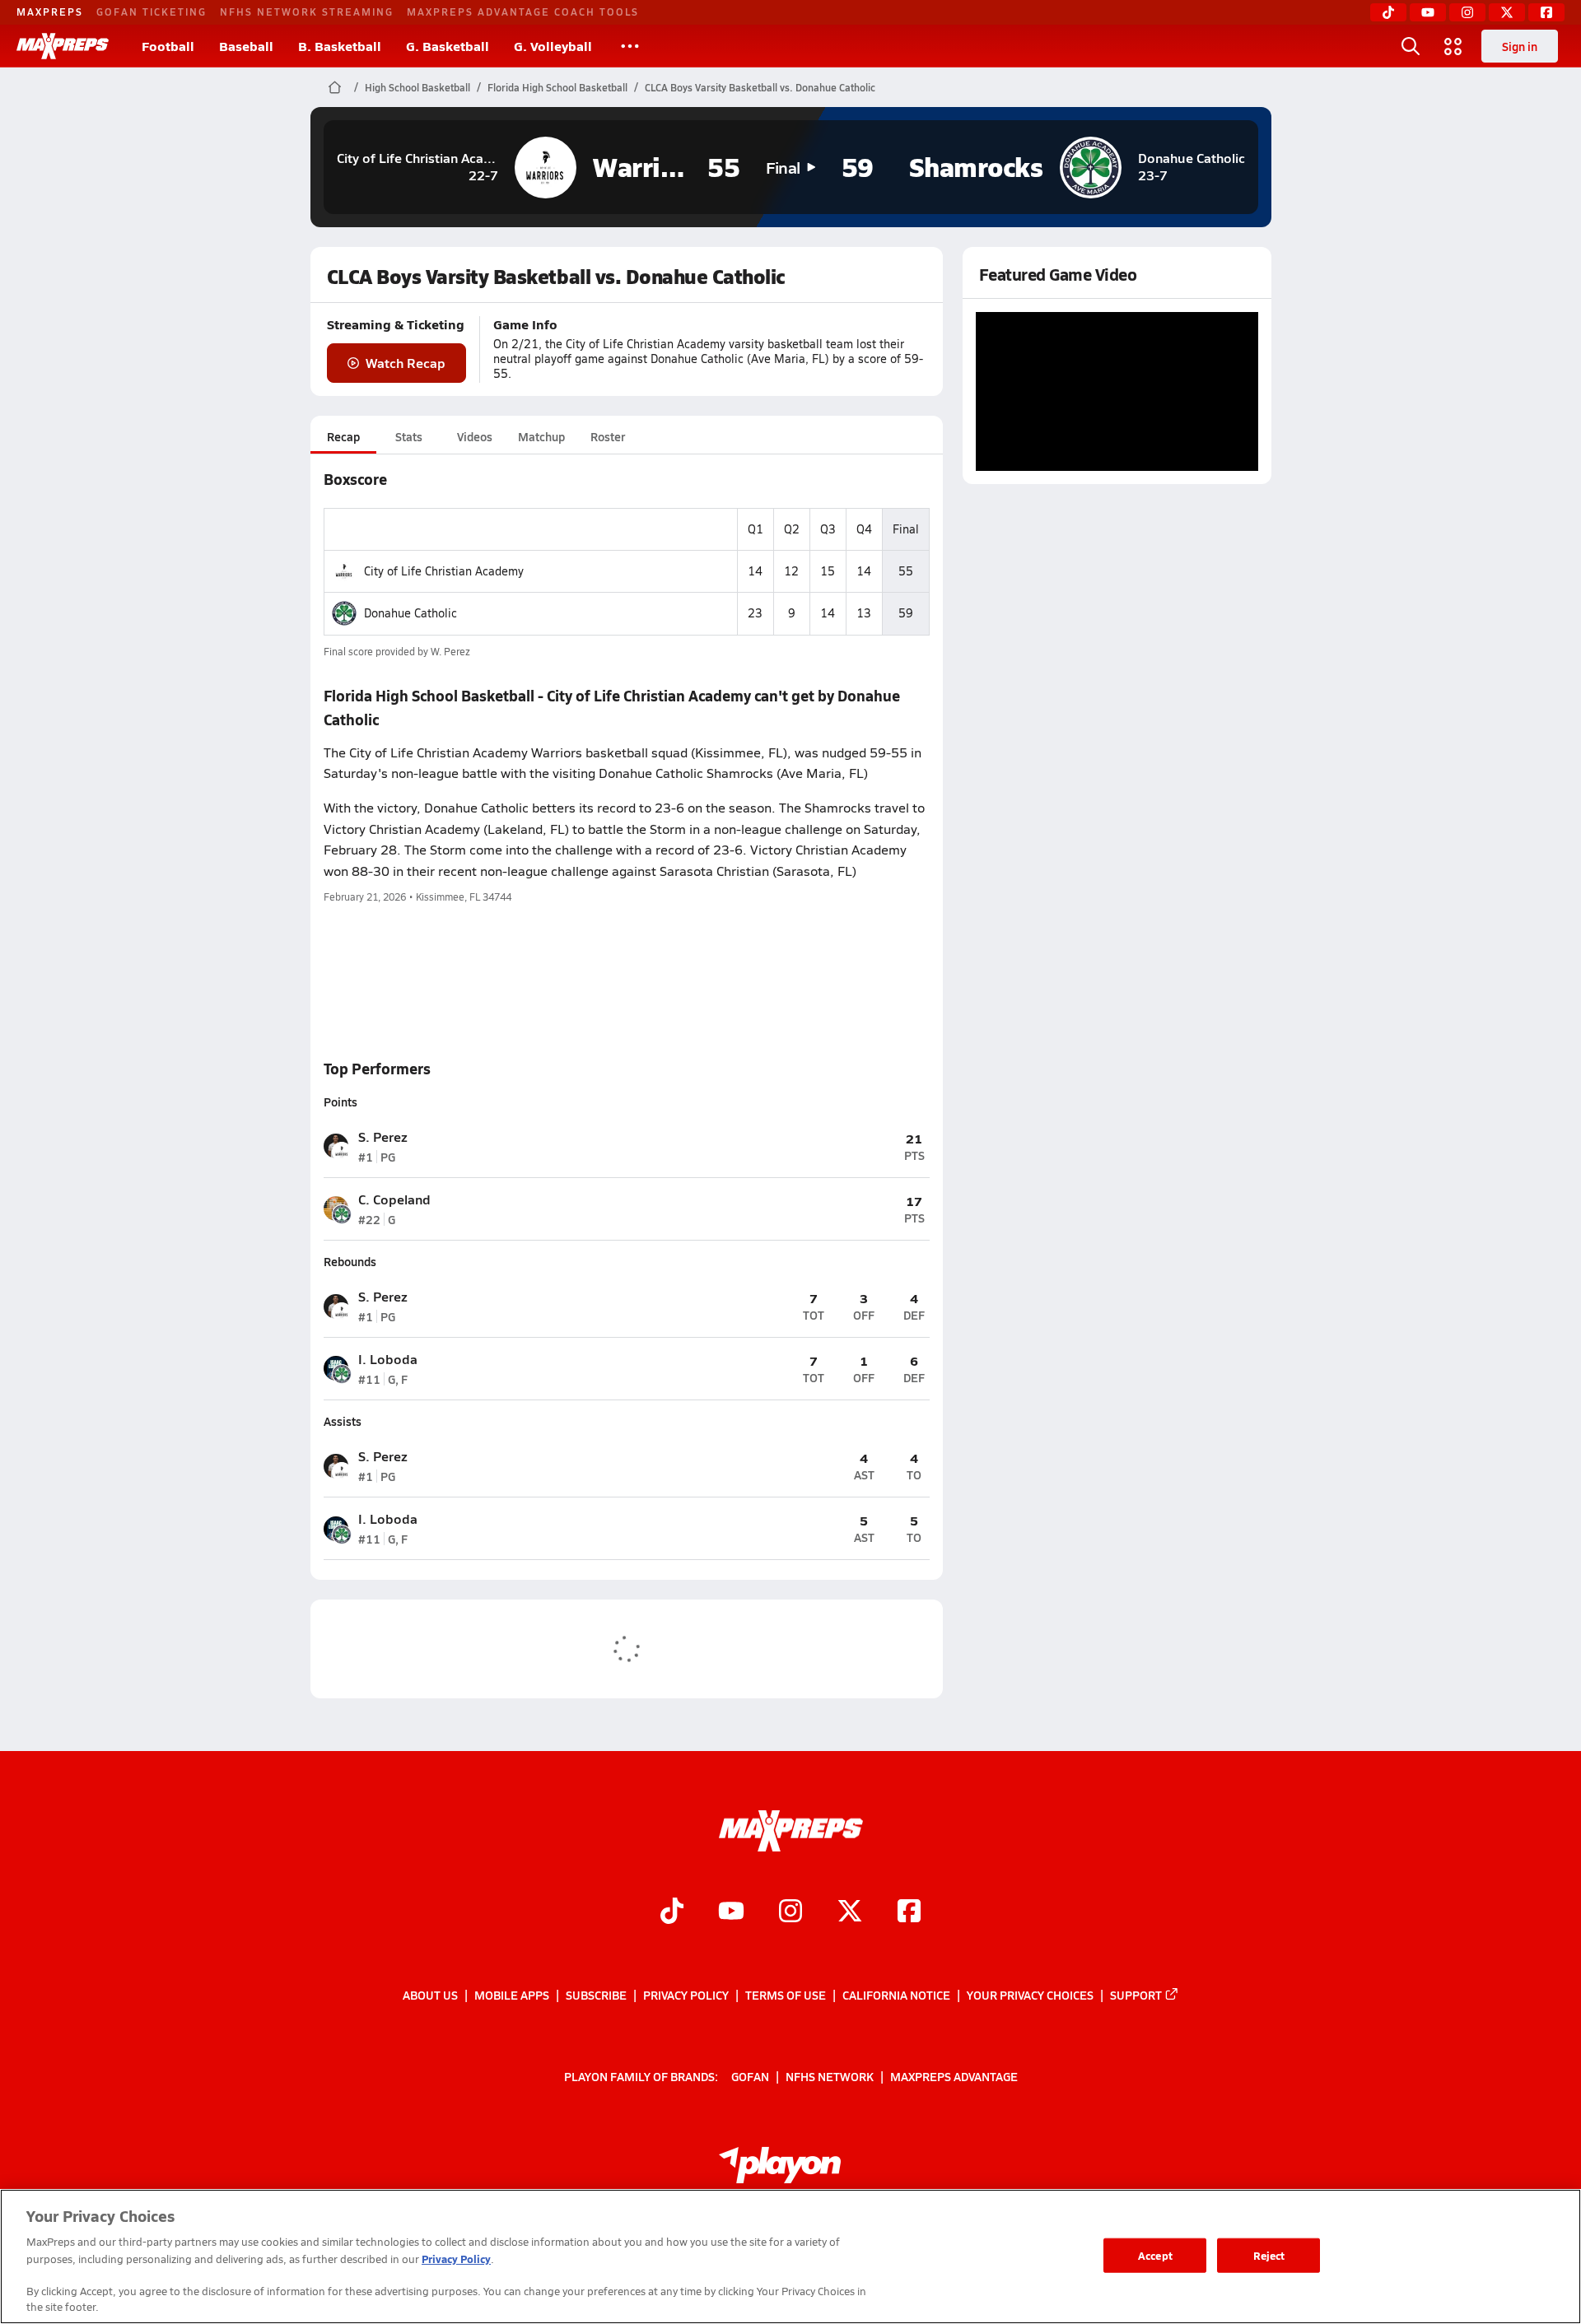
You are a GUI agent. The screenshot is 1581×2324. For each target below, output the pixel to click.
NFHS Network (830, 2076)
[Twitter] (1507, 12)
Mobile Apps (512, 1995)
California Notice (896, 1995)
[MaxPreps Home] (63, 46)
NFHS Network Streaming (307, 12)
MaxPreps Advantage (954, 2076)
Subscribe (596, 1995)
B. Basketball (340, 46)
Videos (475, 436)
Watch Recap (406, 363)
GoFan (750, 2076)
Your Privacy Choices (1030, 1995)
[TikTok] (1388, 12)
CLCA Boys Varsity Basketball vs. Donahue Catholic (760, 87)
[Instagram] (1467, 12)
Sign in (1520, 46)
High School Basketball (417, 87)
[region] (790, 2256)
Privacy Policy (686, 1995)
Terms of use (786, 1995)
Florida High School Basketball (557, 87)
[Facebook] (1546, 12)
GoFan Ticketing (152, 12)
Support (1136, 1995)
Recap (343, 436)
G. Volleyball (553, 46)
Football (168, 46)
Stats (409, 436)
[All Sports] (630, 46)
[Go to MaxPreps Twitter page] (850, 1913)
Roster (608, 436)
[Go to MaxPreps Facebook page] (909, 1913)
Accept (1155, 2255)
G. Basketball (448, 46)
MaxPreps (50, 12)
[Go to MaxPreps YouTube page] (731, 1913)
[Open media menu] (1453, 46)
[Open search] (1411, 46)
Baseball (246, 46)
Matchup (541, 436)
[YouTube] (1428, 12)
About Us (430, 1995)
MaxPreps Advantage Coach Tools (523, 12)
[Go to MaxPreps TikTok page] (672, 1913)
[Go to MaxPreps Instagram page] (790, 1913)
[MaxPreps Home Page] (335, 87)
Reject (1269, 2255)
